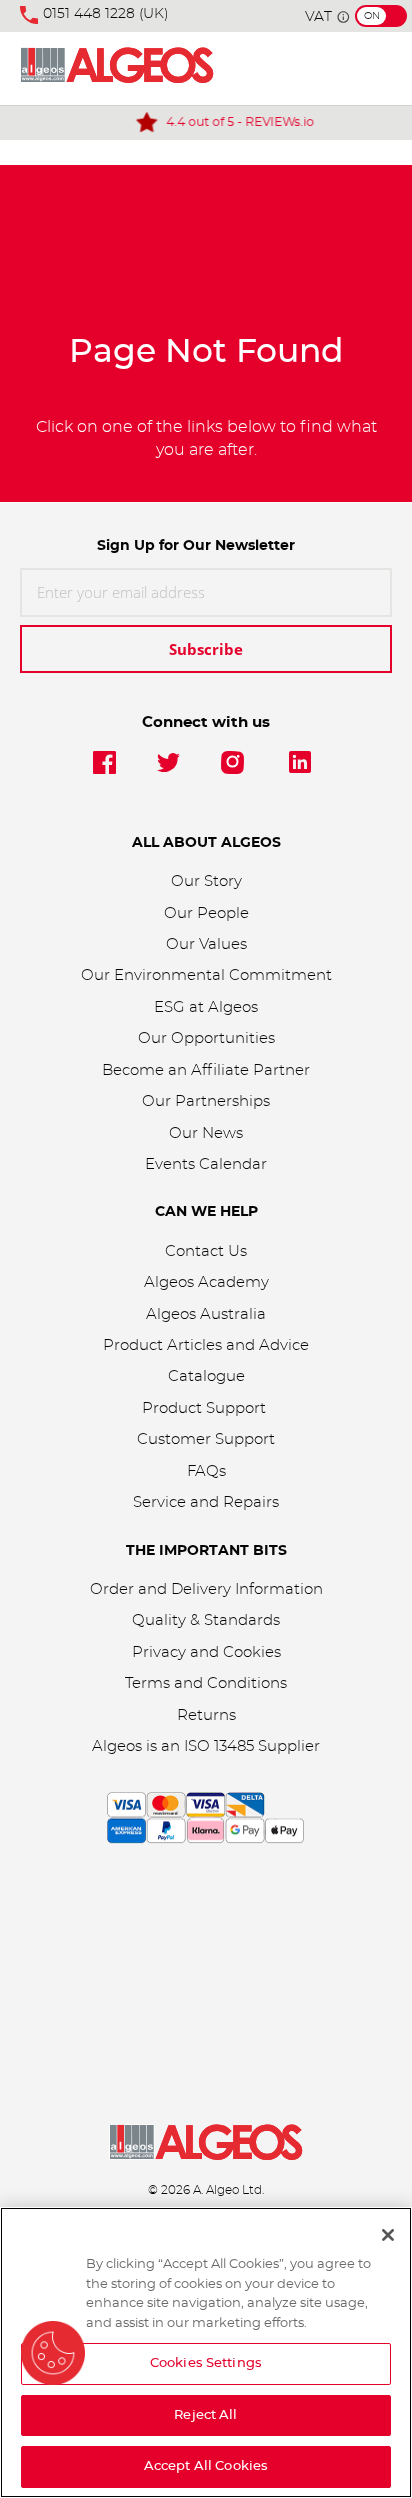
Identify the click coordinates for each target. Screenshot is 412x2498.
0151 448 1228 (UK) (106, 14)
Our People (206, 913)
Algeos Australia (206, 1314)
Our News (206, 1133)
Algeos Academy (206, 1282)
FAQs (206, 1471)
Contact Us (206, 1251)
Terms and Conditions (206, 1683)
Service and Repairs (206, 1502)
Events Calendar (206, 1164)
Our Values (206, 944)
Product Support (206, 1408)
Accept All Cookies (206, 2466)
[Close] (388, 2235)
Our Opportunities (206, 1038)
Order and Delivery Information (206, 1589)
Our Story (206, 881)
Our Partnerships (206, 1101)
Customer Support (206, 1439)
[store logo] (117, 68)
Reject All (205, 2415)
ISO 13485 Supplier (252, 1746)
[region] (206, 2352)
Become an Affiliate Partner (206, 1070)
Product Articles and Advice (206, 1345)
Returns (206, 1715)
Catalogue (206, 1376)
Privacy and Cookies (206, 1652)
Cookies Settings (206, 2363)
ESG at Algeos (206, 1007)
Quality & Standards (206, 1620)
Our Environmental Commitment (206, 975)
